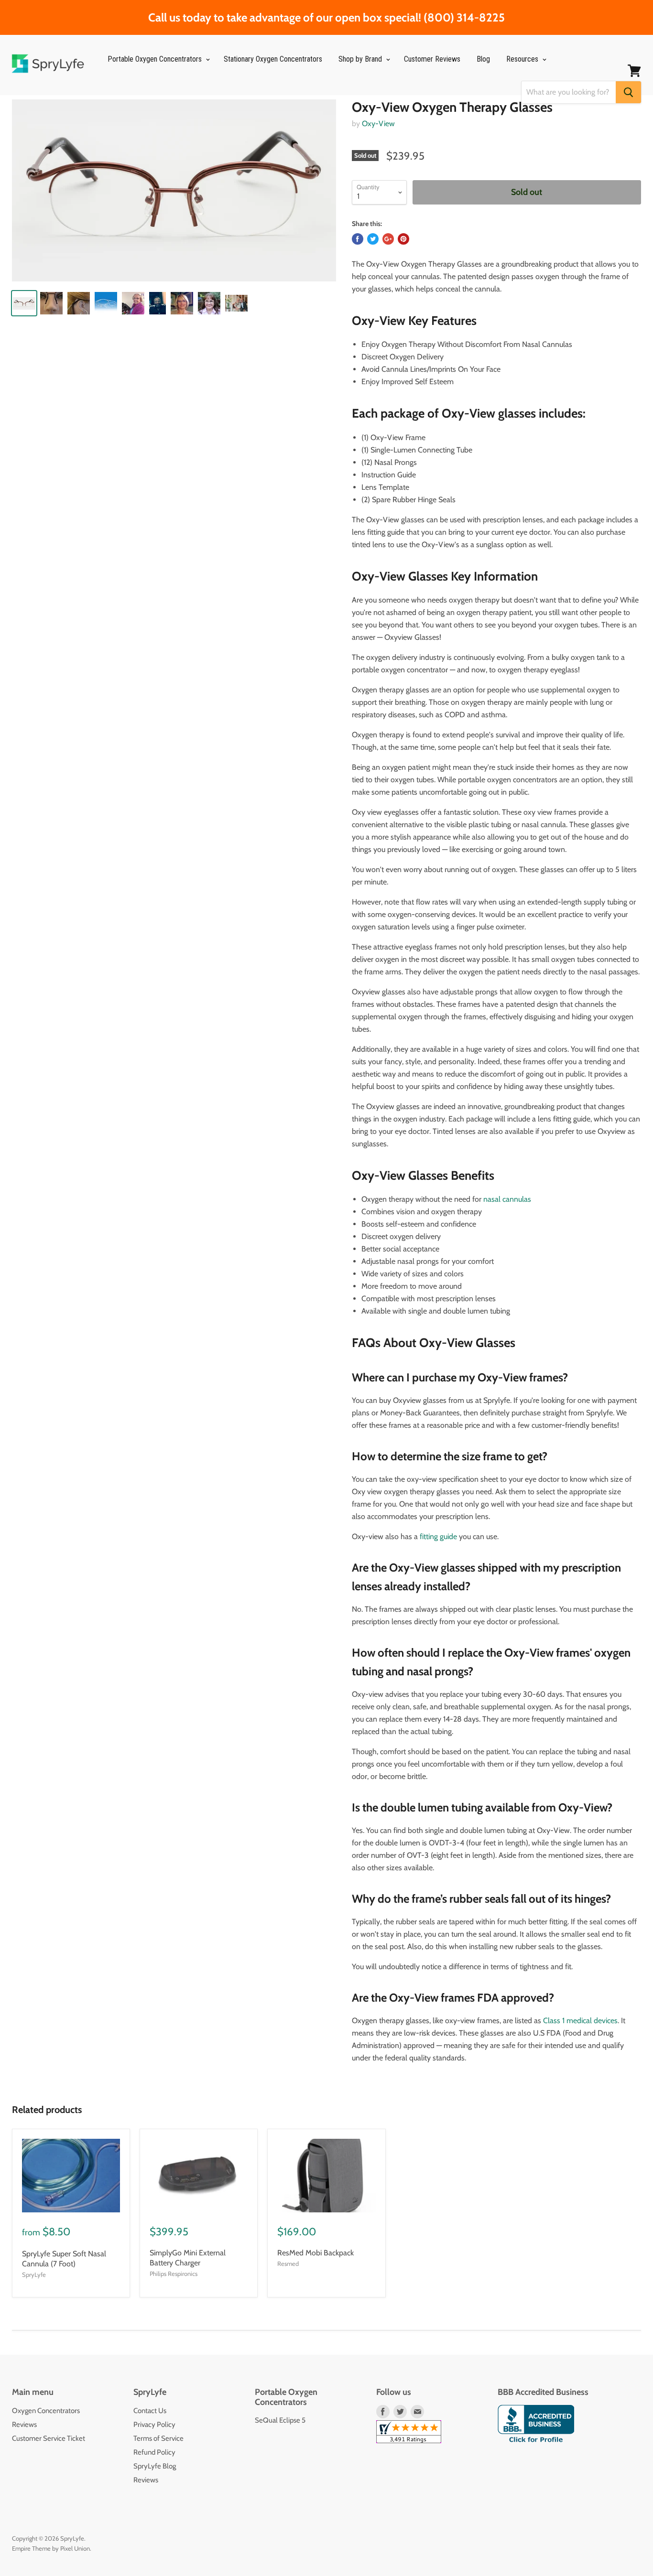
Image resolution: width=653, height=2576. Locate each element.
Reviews (24, 2425)
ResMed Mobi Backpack (316, 2253)
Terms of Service (158, 2438)
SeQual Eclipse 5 (280, 2420)
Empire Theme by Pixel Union (51, 2548)
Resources (523, 59)
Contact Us (150, 2411)
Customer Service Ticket (49, 2438)
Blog (483, 59)
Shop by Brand (361, 59)
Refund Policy (154, 2452)
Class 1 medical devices (580, 2021)
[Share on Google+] (388, 239)
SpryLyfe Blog (155, 2466)
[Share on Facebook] (358, 239)
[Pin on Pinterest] (403, 239)
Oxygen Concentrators (46, 2411)
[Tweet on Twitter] (373, 239)
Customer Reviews (432, 59)
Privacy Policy (154, 2425)
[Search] (628, 92)
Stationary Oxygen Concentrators (273, 59)
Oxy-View (378, 124)
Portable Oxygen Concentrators (156, 59)
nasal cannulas (507, 1199)
